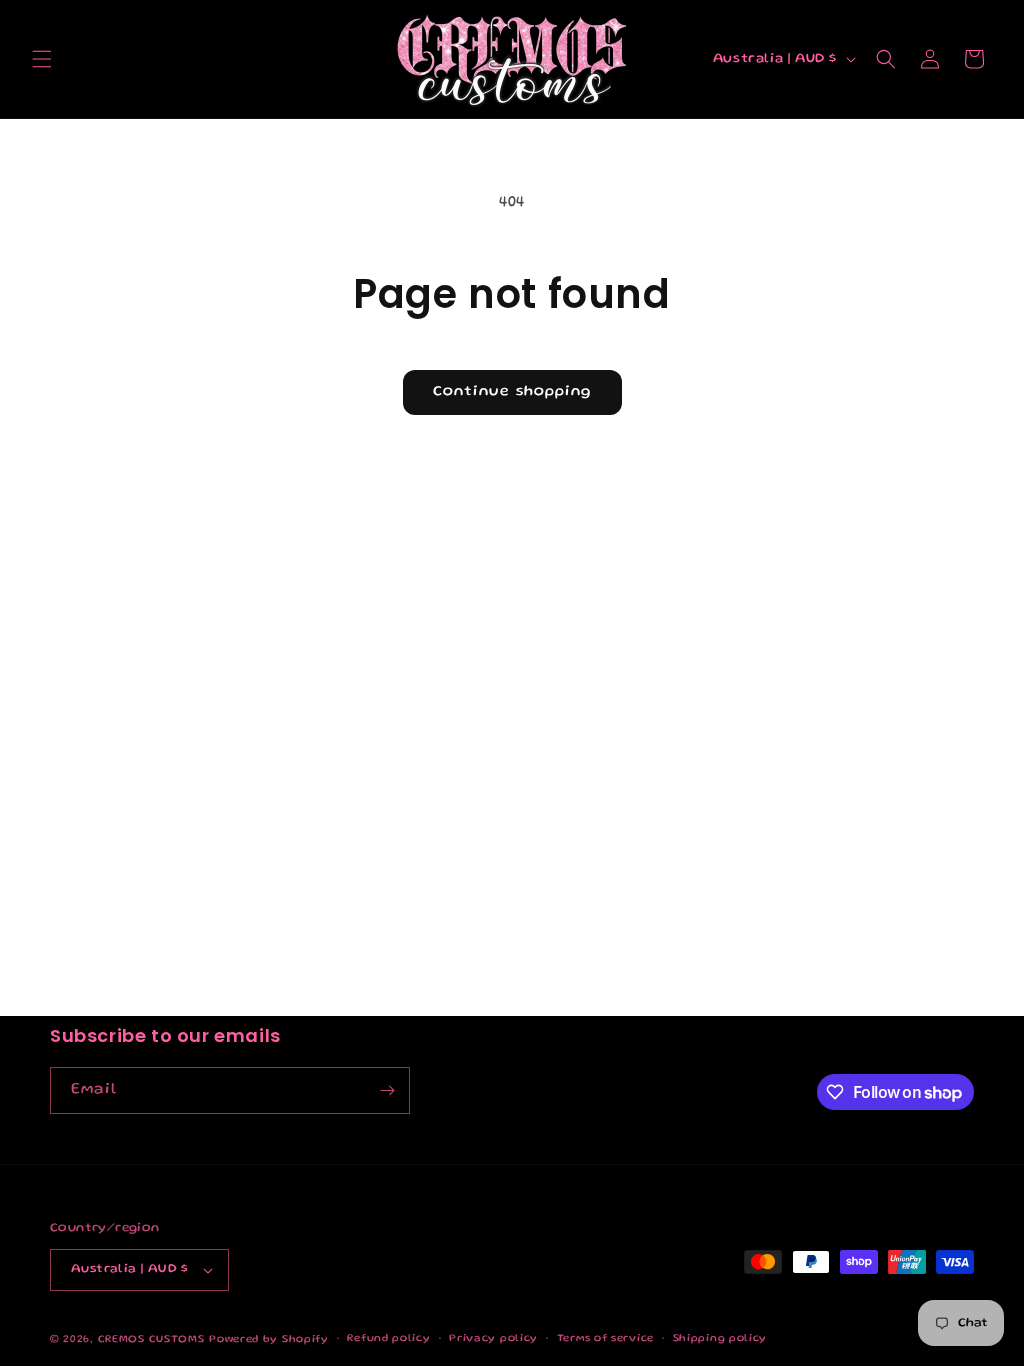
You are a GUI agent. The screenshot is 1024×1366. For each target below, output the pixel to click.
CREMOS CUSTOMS (151, 1340)
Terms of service (605, 1339)
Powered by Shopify (269, 1340)
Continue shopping (512, 392)
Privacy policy (493, 1339)
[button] (42, 59)
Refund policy (388, 1339)
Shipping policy (720, 1339)
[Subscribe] (387, 1090)
